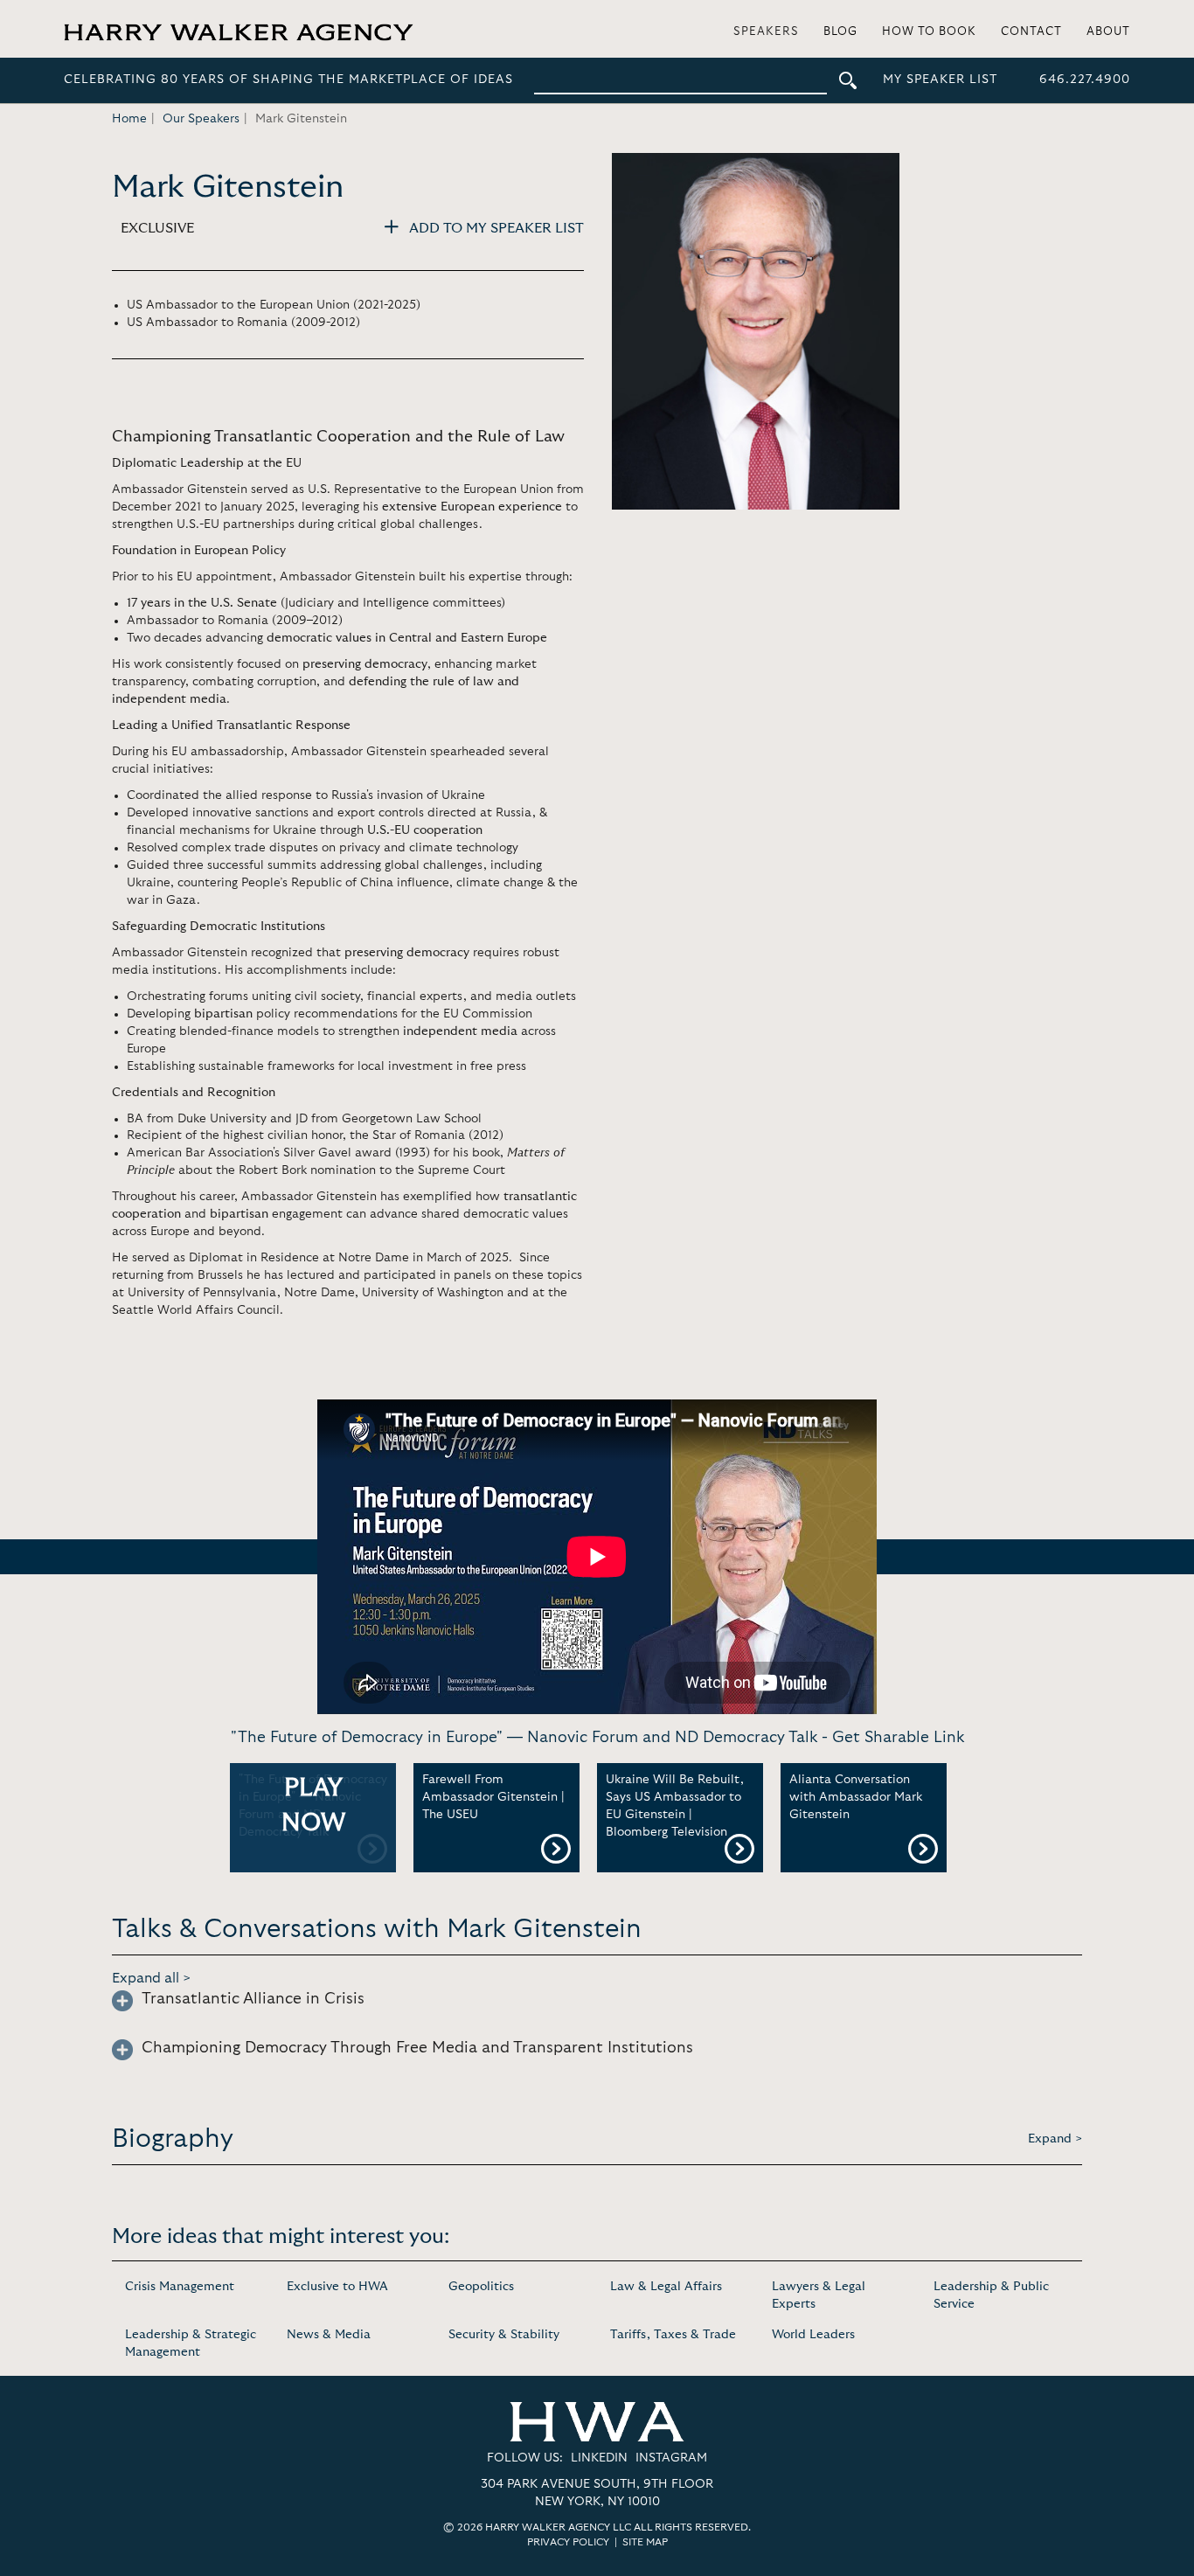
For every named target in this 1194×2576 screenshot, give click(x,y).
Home (129, 119)
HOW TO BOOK (929, 32)
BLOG (840, 32)
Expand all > (152, 1978)
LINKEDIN (599, 2458)
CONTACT (1031, 32)
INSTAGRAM (671, 2458)
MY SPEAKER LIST (940, 80)
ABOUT (1108, 32)
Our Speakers (201, 119)
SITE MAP (645, 2542)
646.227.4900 (1085, 80)
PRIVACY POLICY (568, 2542)
